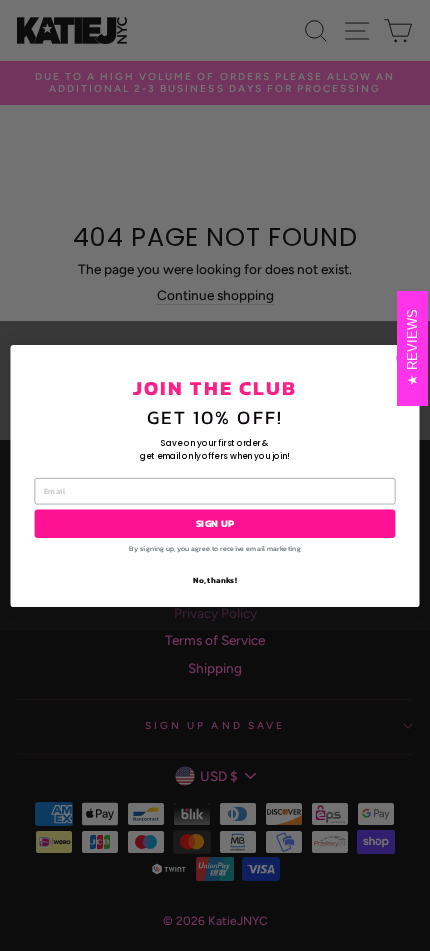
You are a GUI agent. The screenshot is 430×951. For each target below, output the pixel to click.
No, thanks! (215, 579)
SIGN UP (215, 523)
